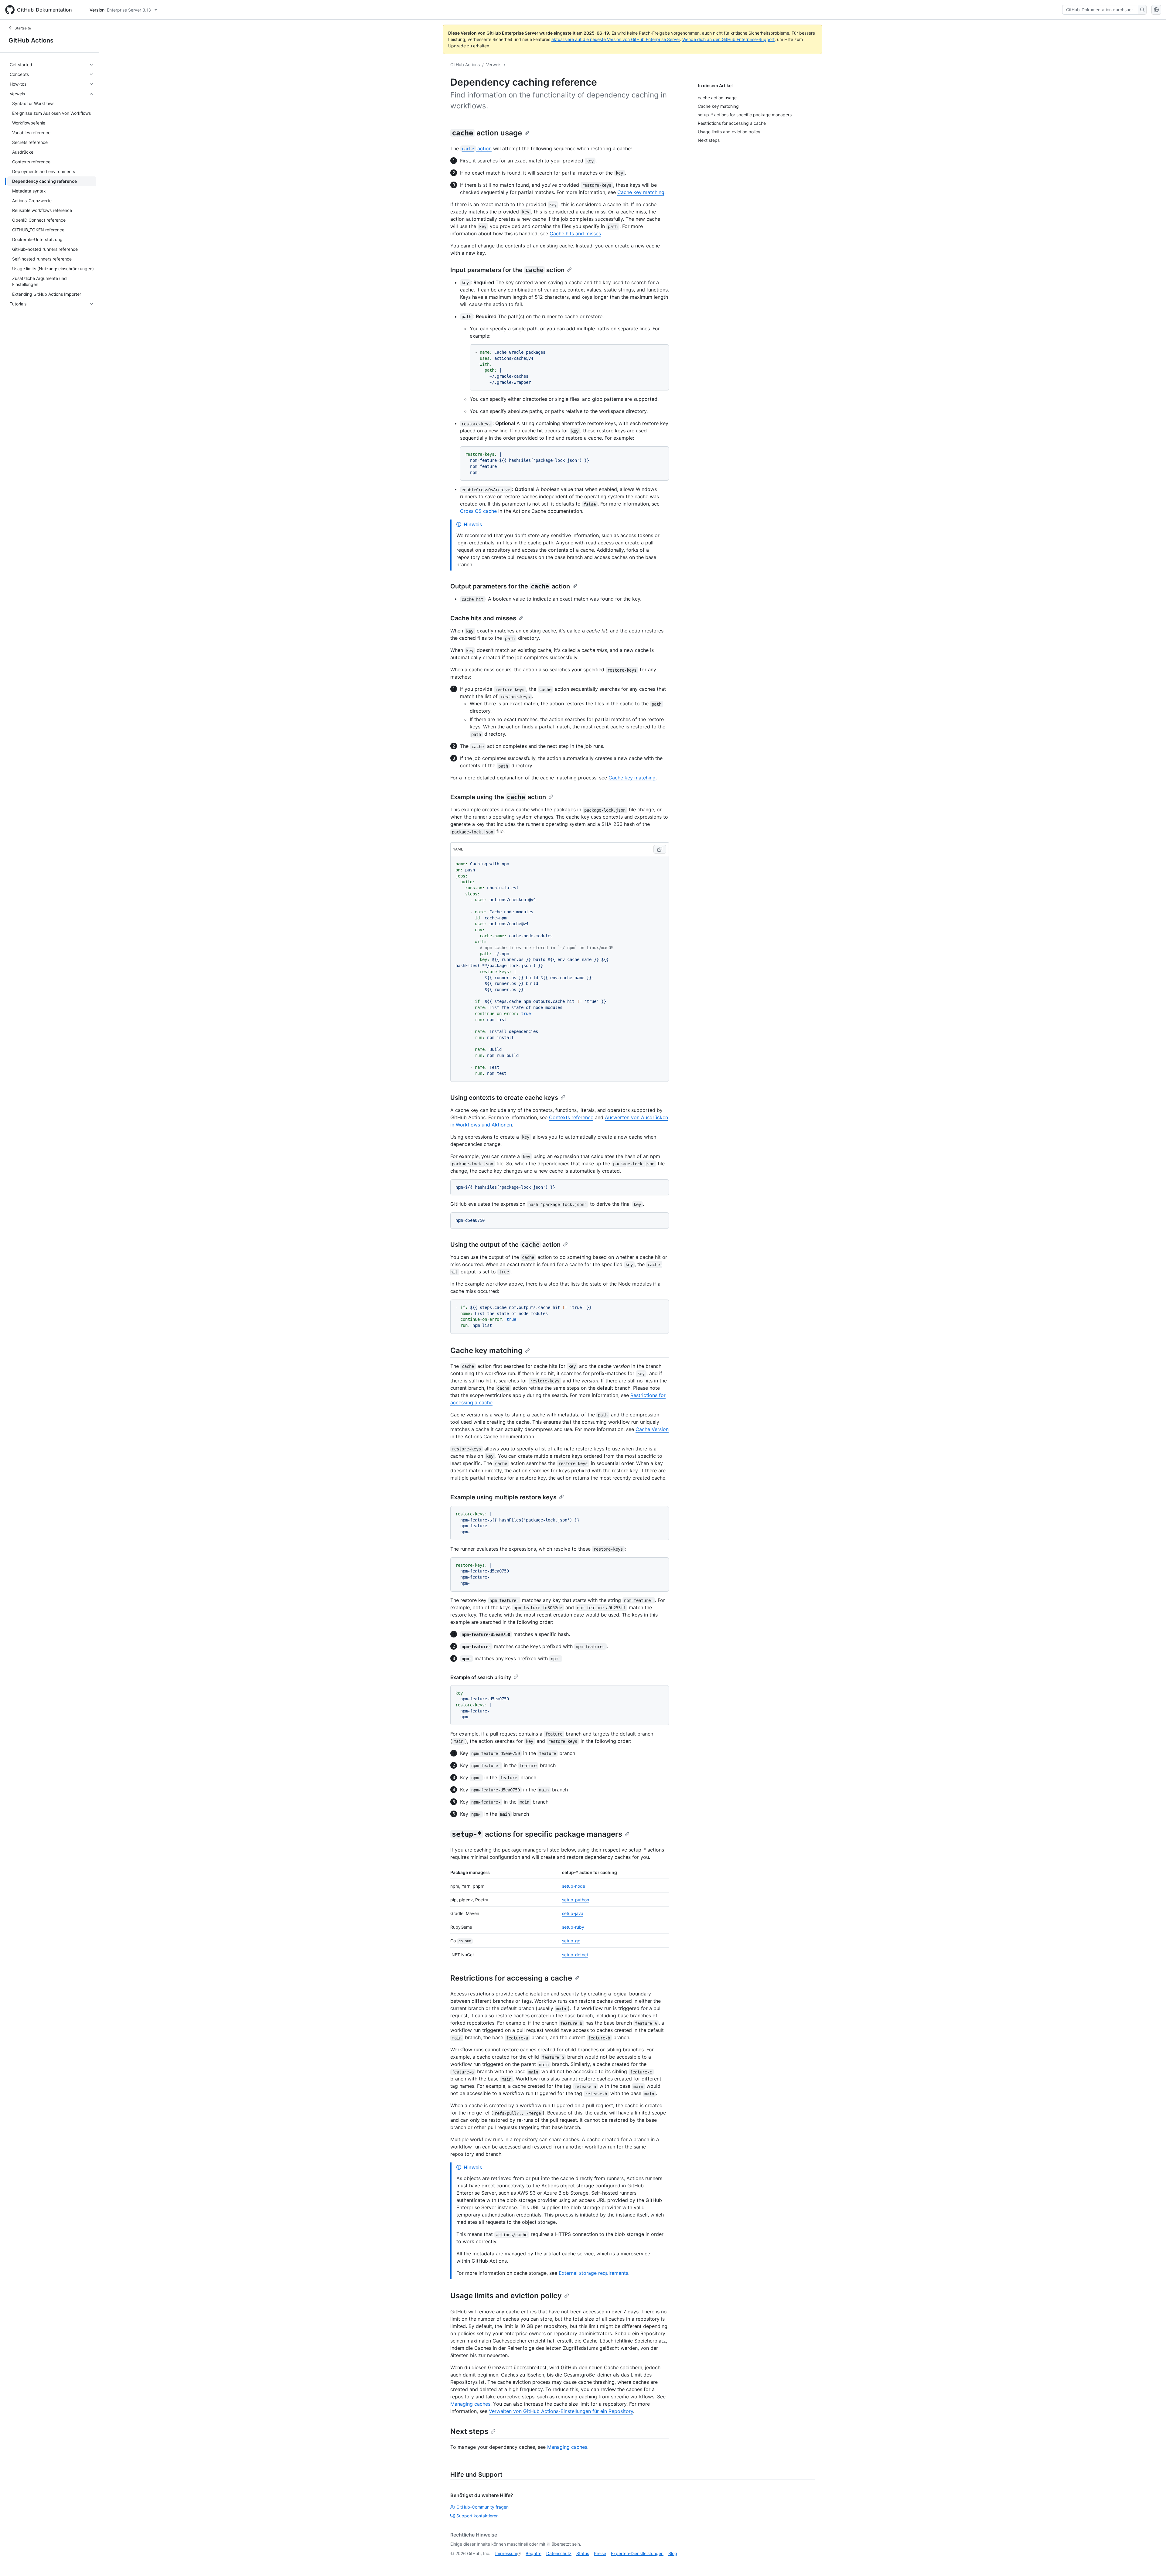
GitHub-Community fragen (482, 2507)
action (477, 148)
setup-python (576, 1900)
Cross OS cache (478, 511)
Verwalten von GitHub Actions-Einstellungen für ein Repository (561, 2411)
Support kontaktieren (477, 2516)
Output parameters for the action (510, 586)
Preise (600, 2553)
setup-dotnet (575, 1955)
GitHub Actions (31, 40)
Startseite (23, 28)
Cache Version (652, 1429)
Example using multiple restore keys (503, 1497)
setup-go (571, 1941)
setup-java (573, 1913)
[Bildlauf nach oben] (1153, 2563)
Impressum (506, 2553)
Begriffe (534, 2553)
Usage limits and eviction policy (506, 2296)
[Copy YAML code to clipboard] (660, 849)
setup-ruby (573, 1927)
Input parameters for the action (507, 270)
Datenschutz (559, 2553)
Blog (673, 2553)
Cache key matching (641, 192)
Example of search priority (481, 1677)
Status (583, 2553)
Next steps (469, 2431)
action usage (487, 133)
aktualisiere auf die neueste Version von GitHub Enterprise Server (616, 39)
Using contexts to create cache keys (504, 1098)
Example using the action (498, 797)
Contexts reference (571, 1117)
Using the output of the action (505, 1245)
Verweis (494, 65)
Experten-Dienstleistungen (637, 2553)
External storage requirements (593, 2273)
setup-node (574, 1886)
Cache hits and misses (575, 233)
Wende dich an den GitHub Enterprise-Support (728, 39)
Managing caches (470, 2404)
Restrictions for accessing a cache (511, 1978)
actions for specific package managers (537, 1834)
